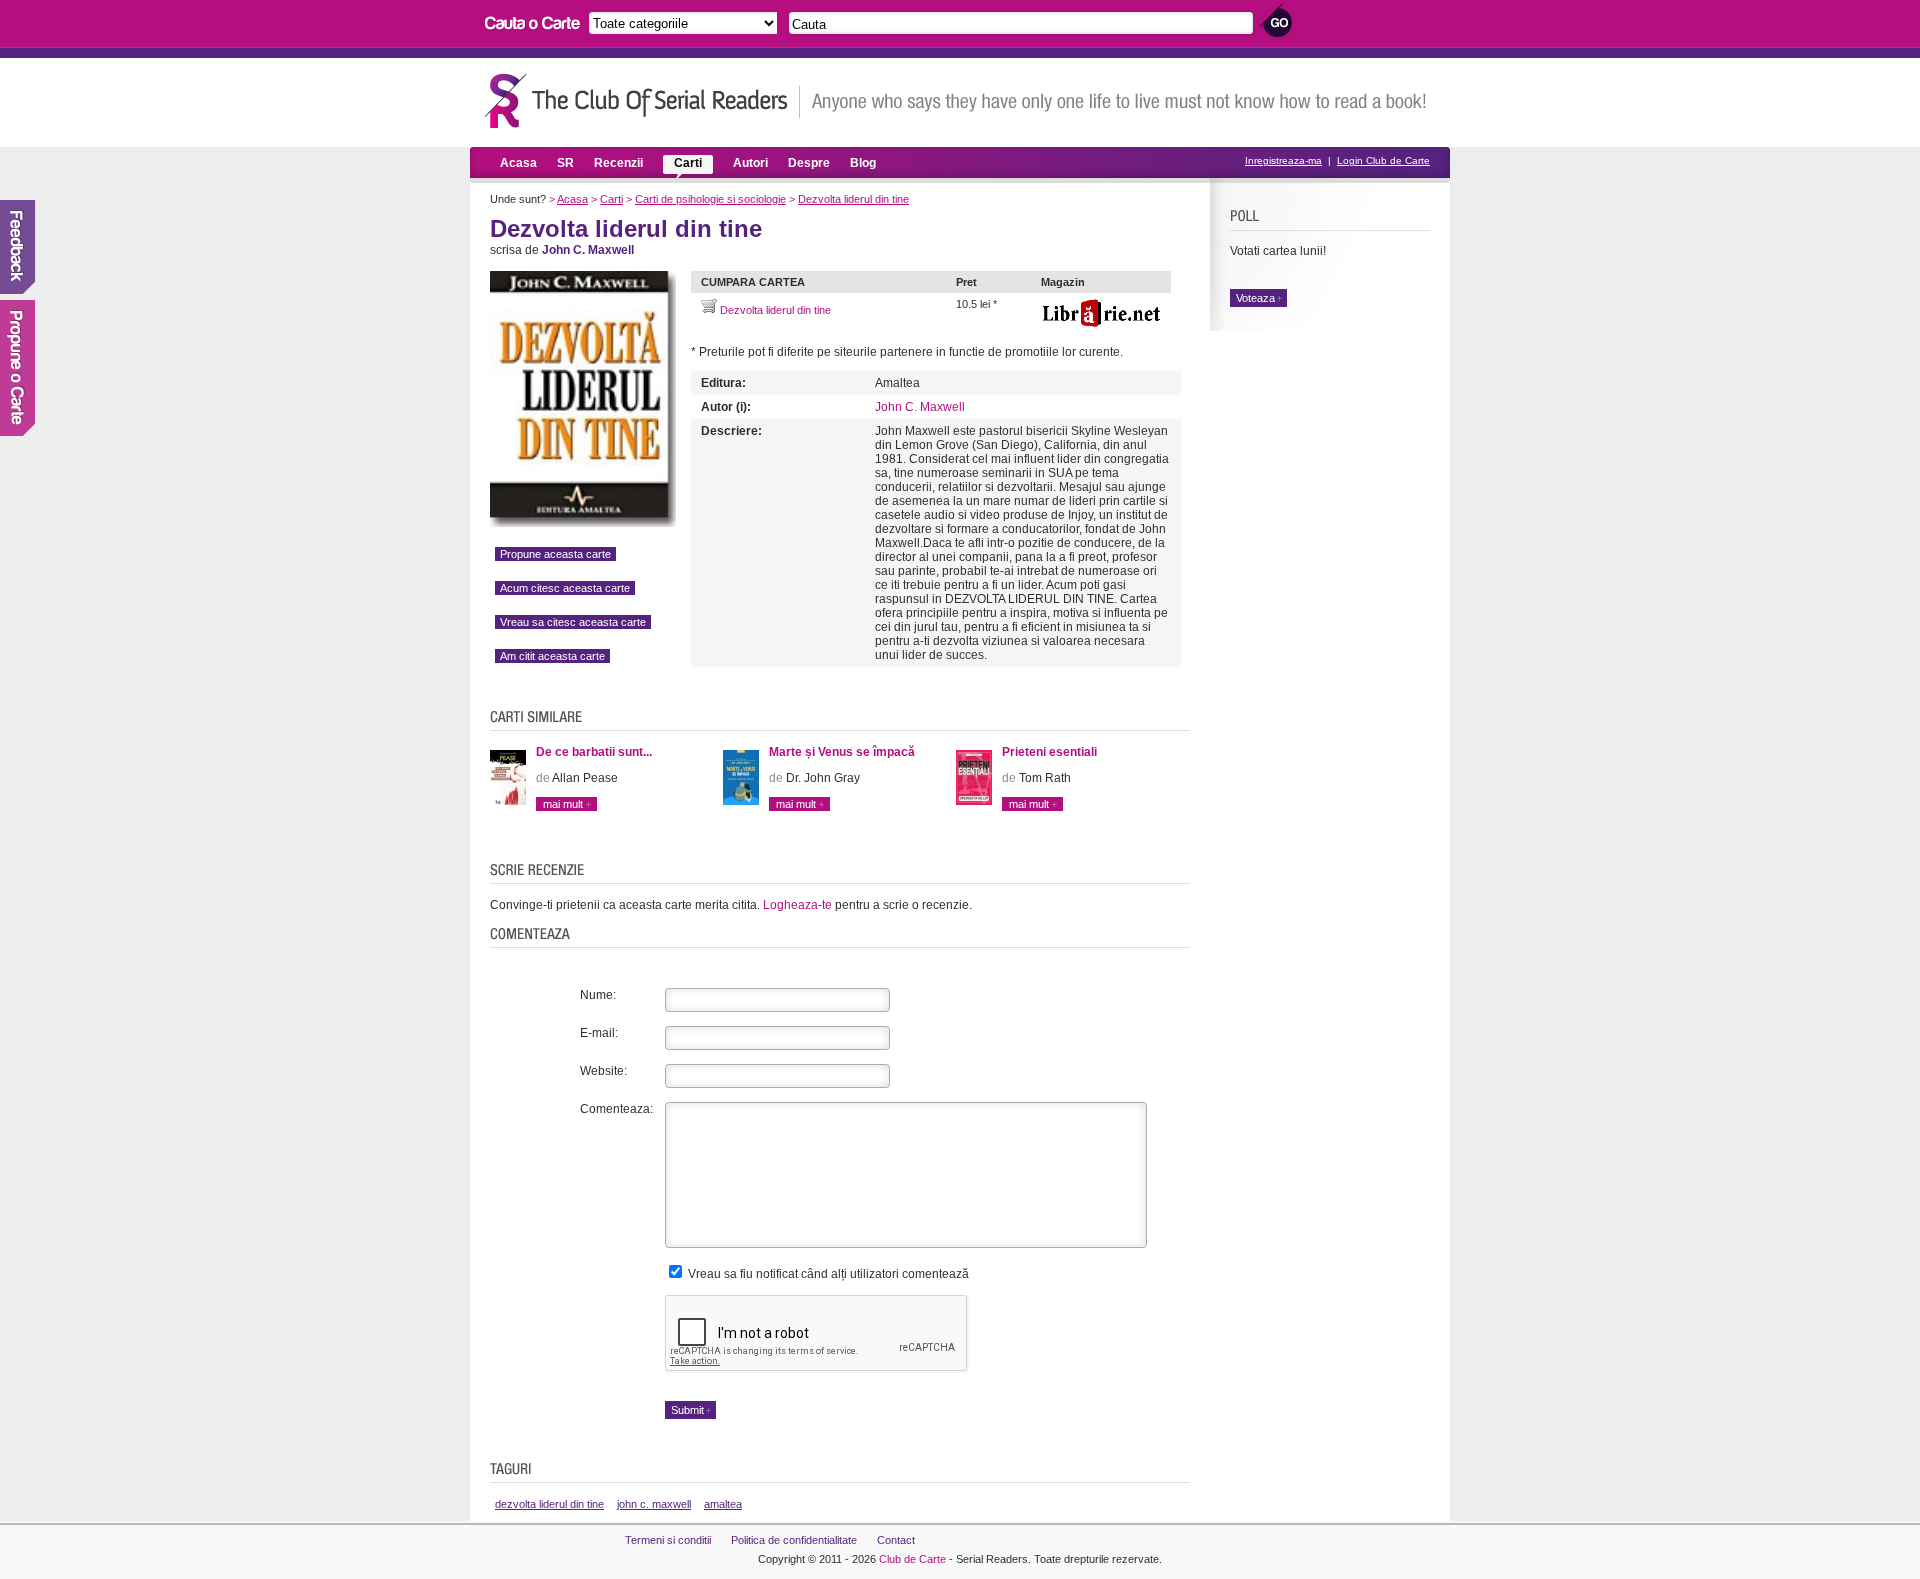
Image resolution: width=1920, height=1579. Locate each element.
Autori (750, 163)
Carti (688, 163)
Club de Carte (912, 1559)
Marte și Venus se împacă (842, 752)
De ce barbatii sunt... (594, 752)
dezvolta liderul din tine (549, 1504)
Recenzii (618, 163)
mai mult (563, 804)
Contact (896, 1540)
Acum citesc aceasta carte (565, 588)
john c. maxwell (654, 1504)
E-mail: (599, 1033)
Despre (809, 163)
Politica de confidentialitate (794, 1540)
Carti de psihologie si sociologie (710, 199)
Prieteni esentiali (1049, 752)
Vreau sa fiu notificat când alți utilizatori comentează (827, 1274)
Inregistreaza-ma (1283, 160)
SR (565, 163)
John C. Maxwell (920, 407)
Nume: (598, 995)
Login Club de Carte (1383, 160)
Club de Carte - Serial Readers (642, 100)
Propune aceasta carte (555, 554)
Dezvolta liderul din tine (853, 199)
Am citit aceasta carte (552, 656)
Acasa (518, 163)
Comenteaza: (616, 1109)
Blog (863, 163)
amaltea (723, 1504)
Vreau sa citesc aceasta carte (573, 622)
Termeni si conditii (668, 1540)
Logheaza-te (797, 905)
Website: (603, 1071)
